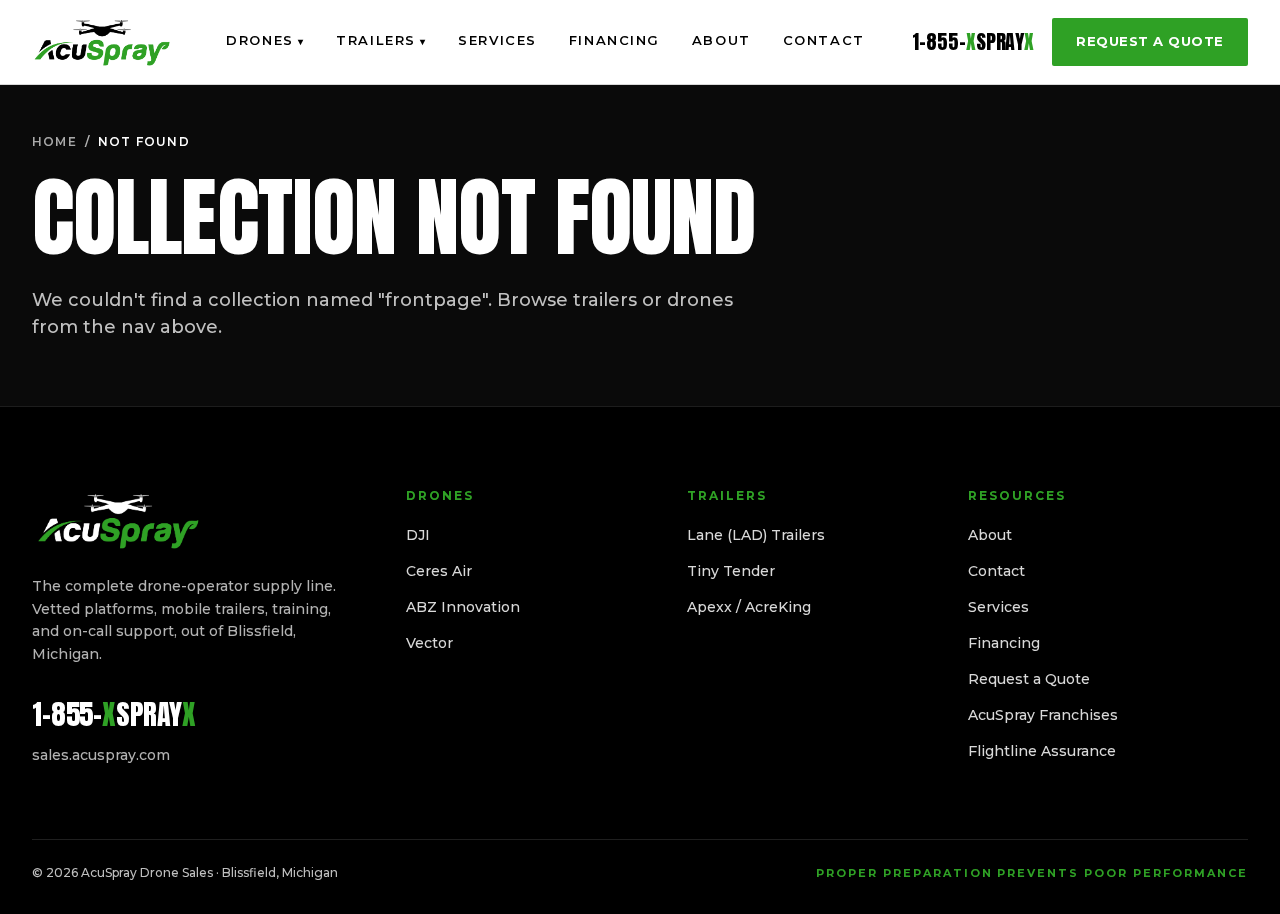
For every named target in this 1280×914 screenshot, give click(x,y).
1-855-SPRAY (973, 42)
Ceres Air (439, 571)
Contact (824, 40)
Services (497, 40)
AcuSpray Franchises (1043, 715)
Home (54, 141)
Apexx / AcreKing (749, 607)
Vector (429, 643)
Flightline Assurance (1042, 751)
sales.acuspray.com (101, 755)
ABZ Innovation (463, 607)
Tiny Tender (731, 571)
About (721, 40)
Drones (265, 40)
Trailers (381, 40)
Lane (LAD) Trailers (756, 535)
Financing (614, 40)
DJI (418, 535)
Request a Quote (1150, 41)
